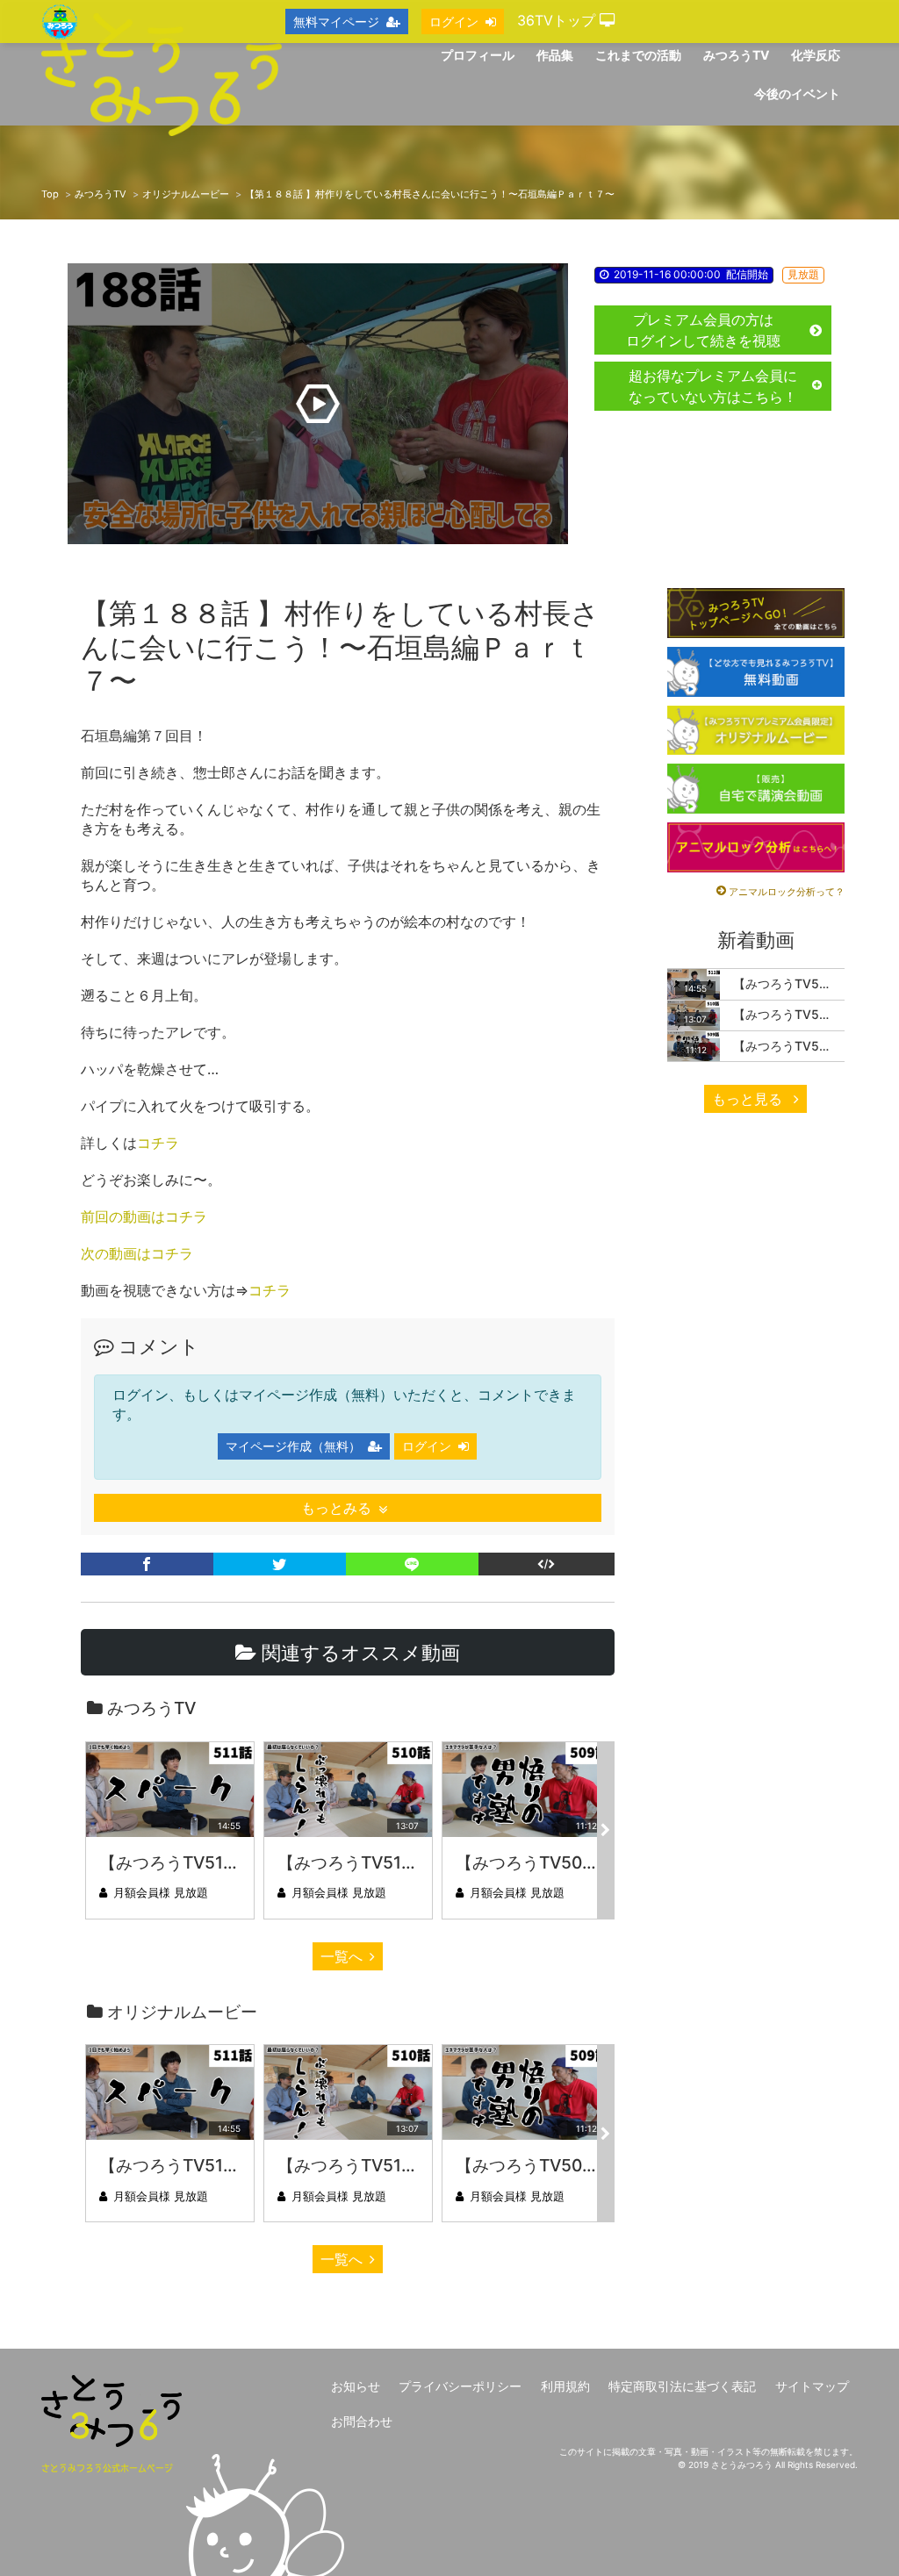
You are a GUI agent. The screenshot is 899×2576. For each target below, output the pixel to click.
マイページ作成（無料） (293, 1446)
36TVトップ (558, 20)
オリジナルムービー (186, 194)
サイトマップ (812, 2386)
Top (50, 194)
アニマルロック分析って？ (787, 892)
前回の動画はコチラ (144, 1216)
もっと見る (749, 1099)
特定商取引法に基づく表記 (682, 2386)
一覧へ (342, 1956)
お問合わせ (362, 2421)
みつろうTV (101, 194)
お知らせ (356, 2386)
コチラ (158, 1143)
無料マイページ (336, 22)
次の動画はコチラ (137, 1253)
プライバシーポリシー (460, 2386)
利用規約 (565, 2386)
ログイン (427, 1446)
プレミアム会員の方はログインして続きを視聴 (703, 330)
